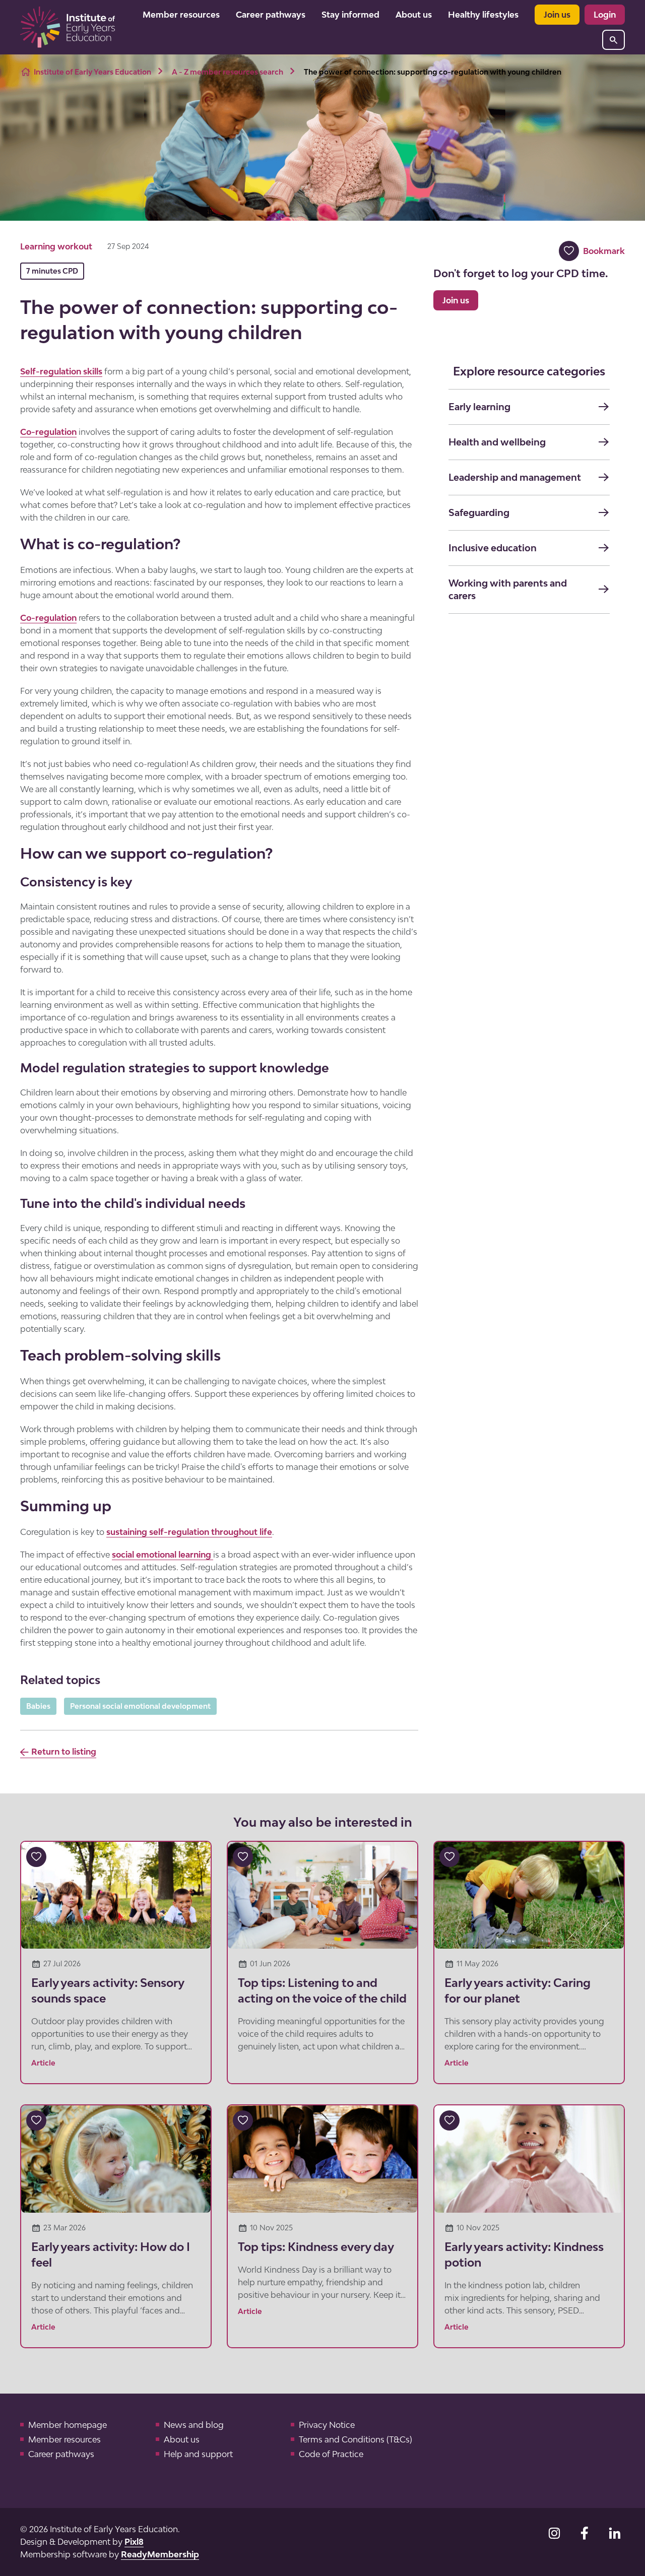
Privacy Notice (327, 2425)
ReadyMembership (160, 2554)
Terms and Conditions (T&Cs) (356, 2439)
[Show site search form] (614, 40)
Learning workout (56, 246)
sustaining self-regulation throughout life (189, 1532)
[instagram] (554, 2533)
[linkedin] (615, 2533)
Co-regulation (48, 432)
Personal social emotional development (140, 1706)
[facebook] (585, 2533)
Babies (38, 1706)
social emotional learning (163, 1555)
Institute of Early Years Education (92, 72)
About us (414, 15)
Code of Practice (331, 2454)
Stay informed (350, 15)
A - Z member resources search (228, 72)
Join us (557, 15)
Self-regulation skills (61, 371)
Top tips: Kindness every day (316, 2247)
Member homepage (68, 2425)
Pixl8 (134, 2542)
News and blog (194, 2425)
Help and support (198, 2454)
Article (43, 2063)
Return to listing (64, 1752)
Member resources (181, 15)
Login (605, 15)
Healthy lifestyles (483, 15)
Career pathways (271, 15)
